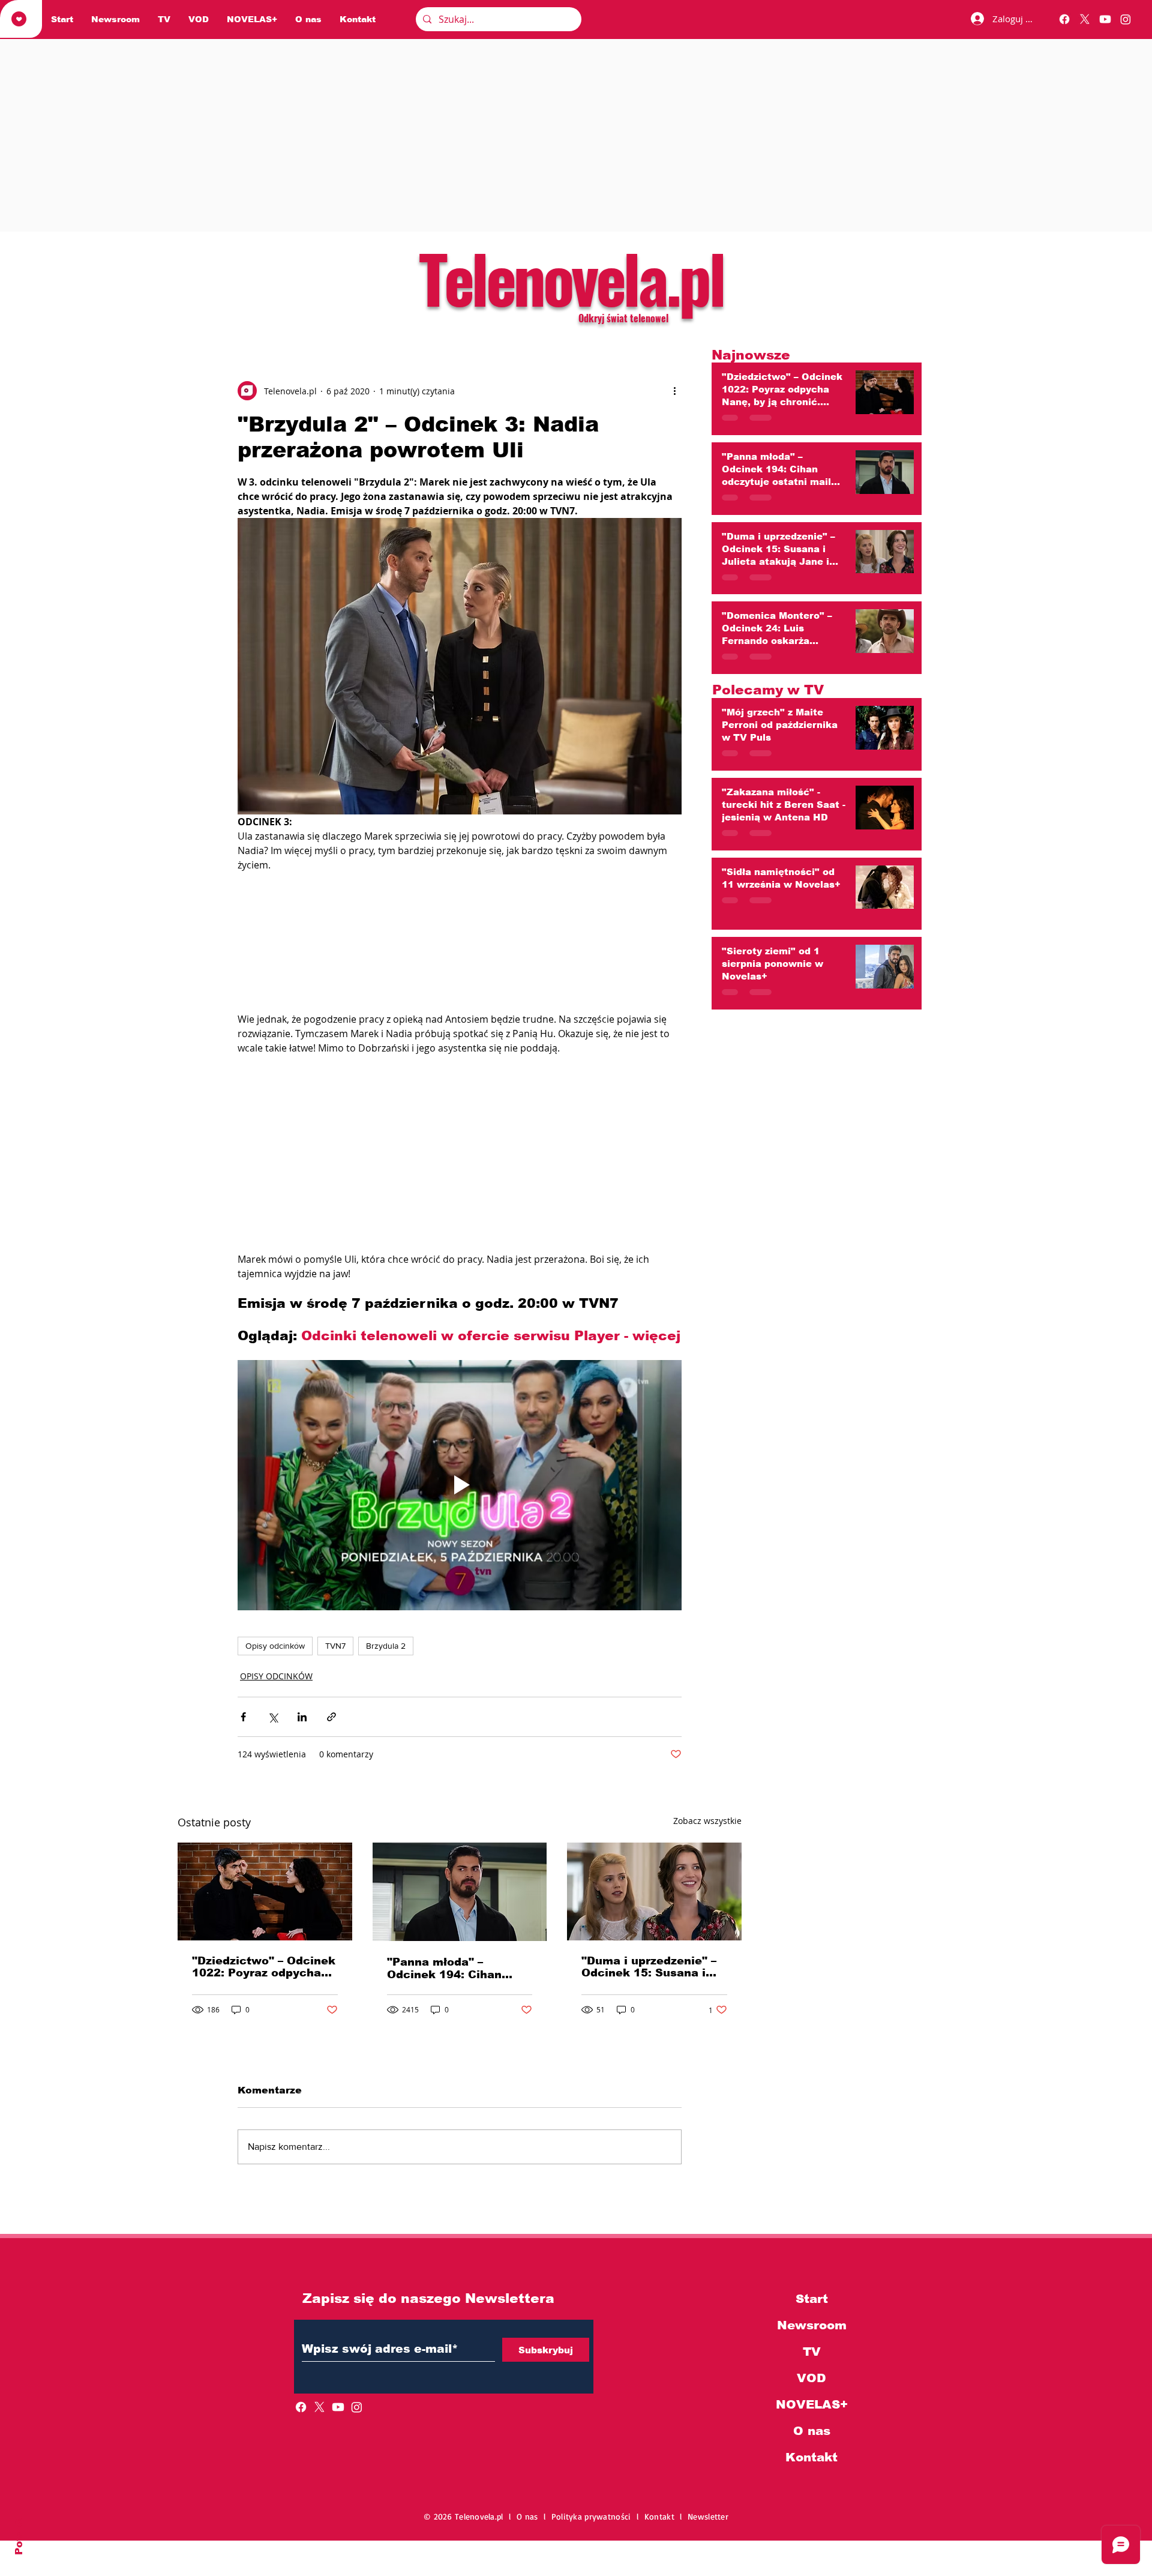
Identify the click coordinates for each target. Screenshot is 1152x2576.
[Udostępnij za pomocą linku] (331, 1779)
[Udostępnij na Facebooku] (243, 1779)
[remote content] (460, 972)
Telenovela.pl (571, 277)
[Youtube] (1105, 19)
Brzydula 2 (386, 1708)
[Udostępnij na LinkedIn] (302, 1779)
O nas (812, 2493)
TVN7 (335, 1708)
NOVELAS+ (812, 2466)
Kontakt (811, 2519)
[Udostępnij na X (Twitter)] (273, 1779)
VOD (811, 2440)
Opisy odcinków (275, 1708)
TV (812, 2413)
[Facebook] (1064, 19)
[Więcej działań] (674, 391)
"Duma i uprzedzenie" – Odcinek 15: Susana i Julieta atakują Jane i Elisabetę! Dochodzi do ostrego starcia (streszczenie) (649, 2029)
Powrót (19, 2535)
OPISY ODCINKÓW (276, 1738)
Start (812, 2361)
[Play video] (460, 1547)
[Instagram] (1126, 19)
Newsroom (812, 2387)
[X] (1085, 19)
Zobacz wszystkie (707, 1882)
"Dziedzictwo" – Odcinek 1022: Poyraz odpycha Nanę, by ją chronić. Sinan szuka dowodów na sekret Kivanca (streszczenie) (264, 2029)
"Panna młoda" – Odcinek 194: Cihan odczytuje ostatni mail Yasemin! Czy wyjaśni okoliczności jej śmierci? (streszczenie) (455, 2030)
